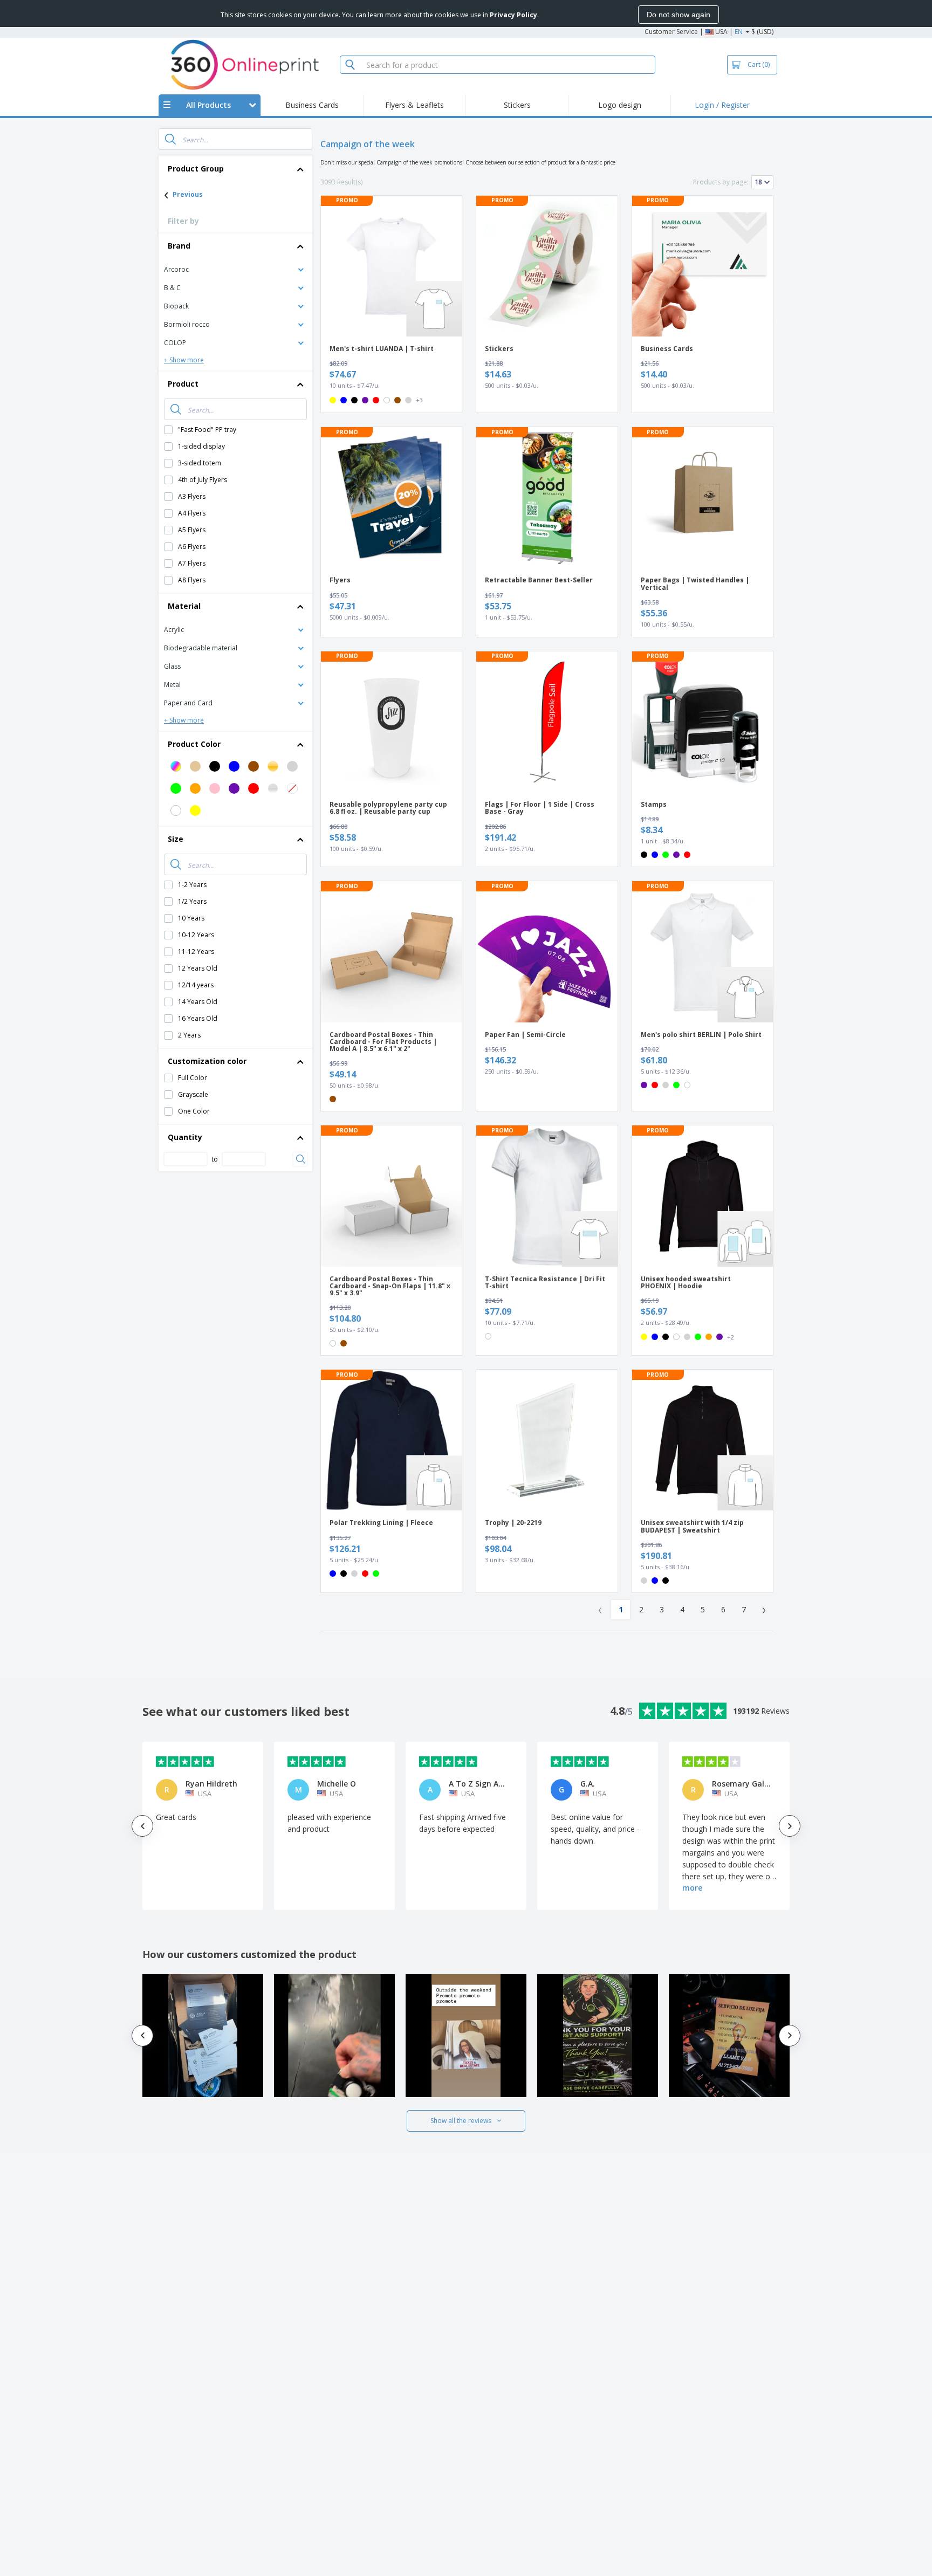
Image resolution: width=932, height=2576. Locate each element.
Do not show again (679, 15)
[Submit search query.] (170, 139)
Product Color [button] (194, 744)
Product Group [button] (196, 169)
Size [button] (176, 839)
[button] (235, 269)
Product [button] (183, 384)
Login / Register (722, 105)
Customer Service (671, 32)
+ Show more (184, 360)
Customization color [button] (207, 1061)
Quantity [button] (185, 1137)
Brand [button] (179, 246)
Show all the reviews (461, 2121)
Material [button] (184, 606)
